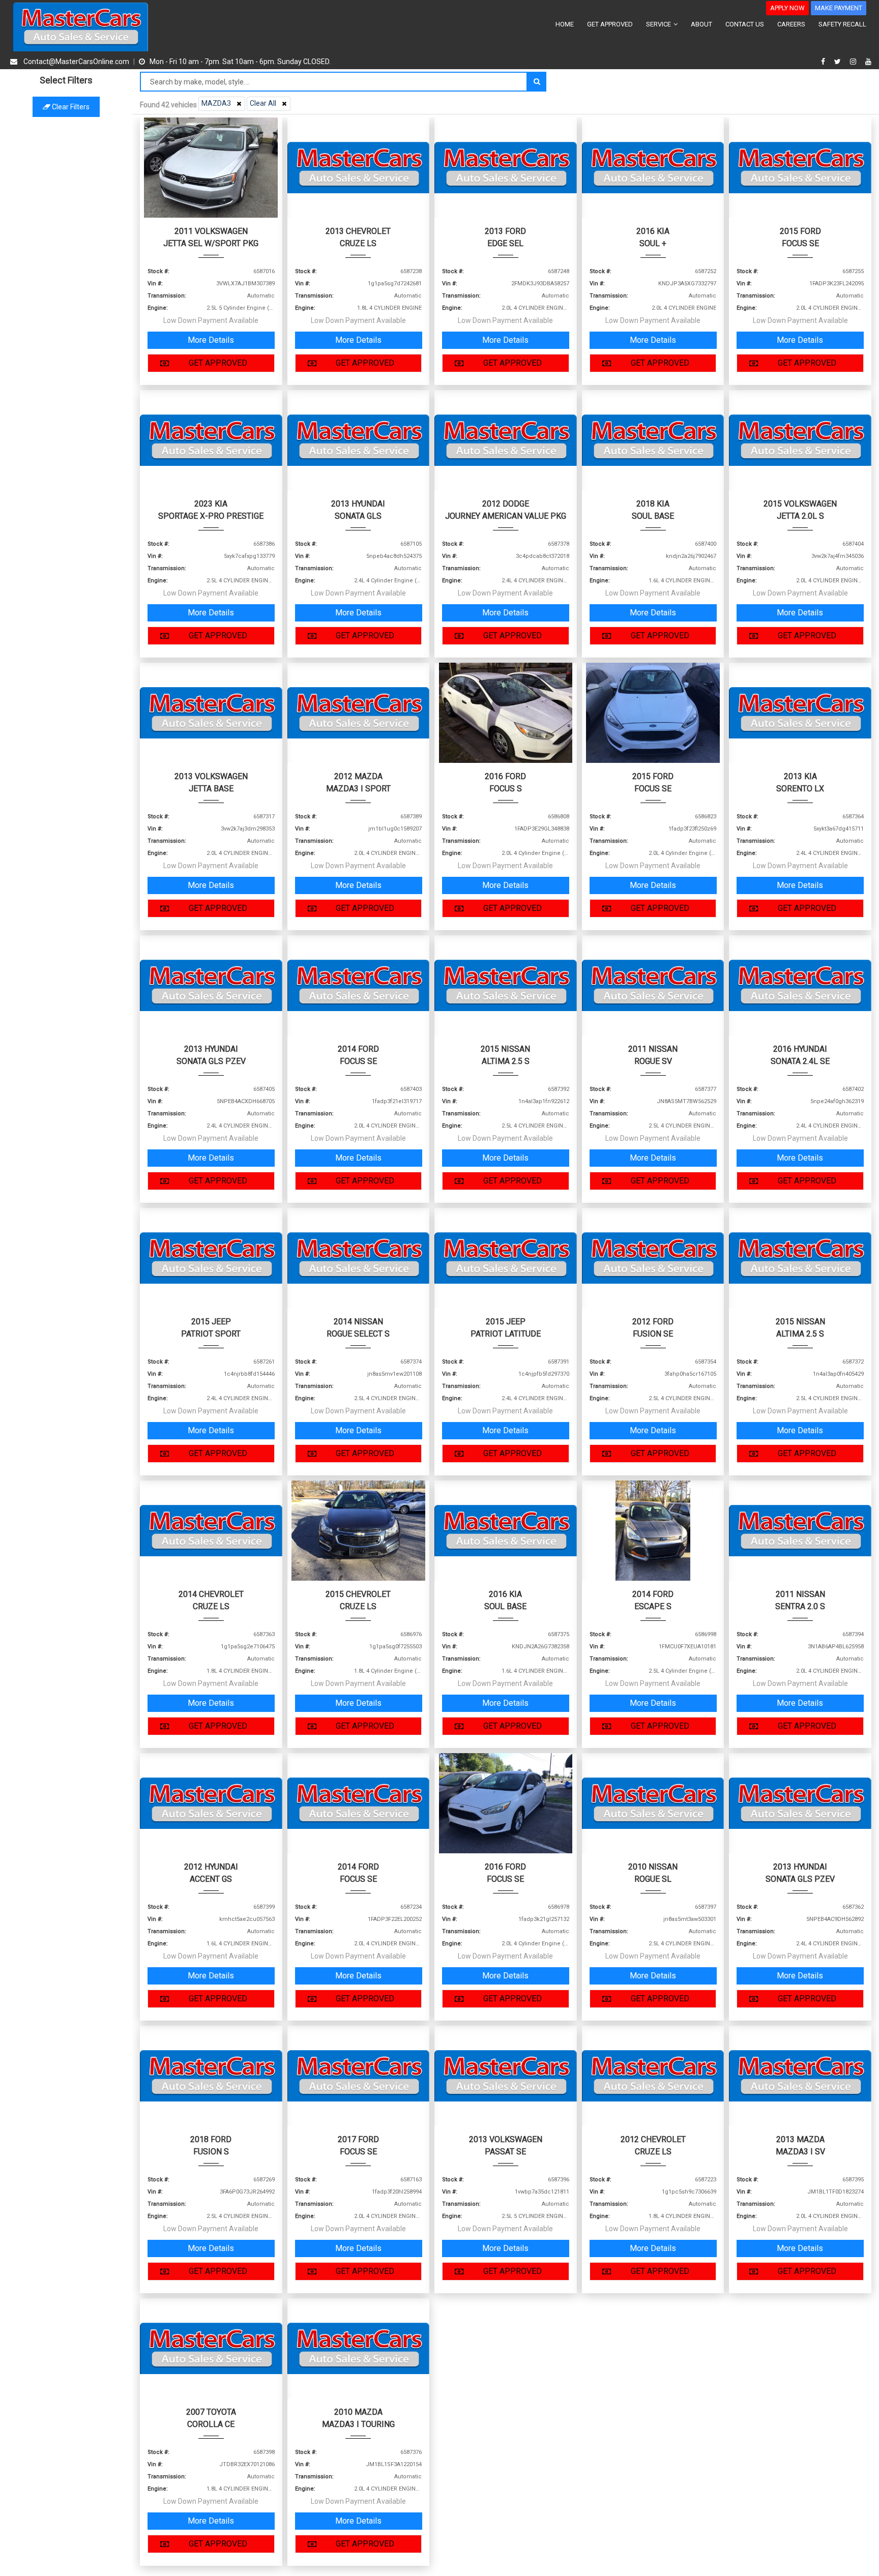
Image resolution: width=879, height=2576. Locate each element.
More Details (211, 340)
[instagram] (854, 62)
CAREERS (791, 24)
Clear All (263, 103)
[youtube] (868, 62)
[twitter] (839, 62)
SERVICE (659, 24)
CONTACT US (745, 24)
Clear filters (70, 107)
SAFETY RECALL (842, 24)
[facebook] (824, 62)
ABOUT (701, 24)
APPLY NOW (787, 8)
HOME (565, 24)
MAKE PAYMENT (839, 8)
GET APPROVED (610, 24)
